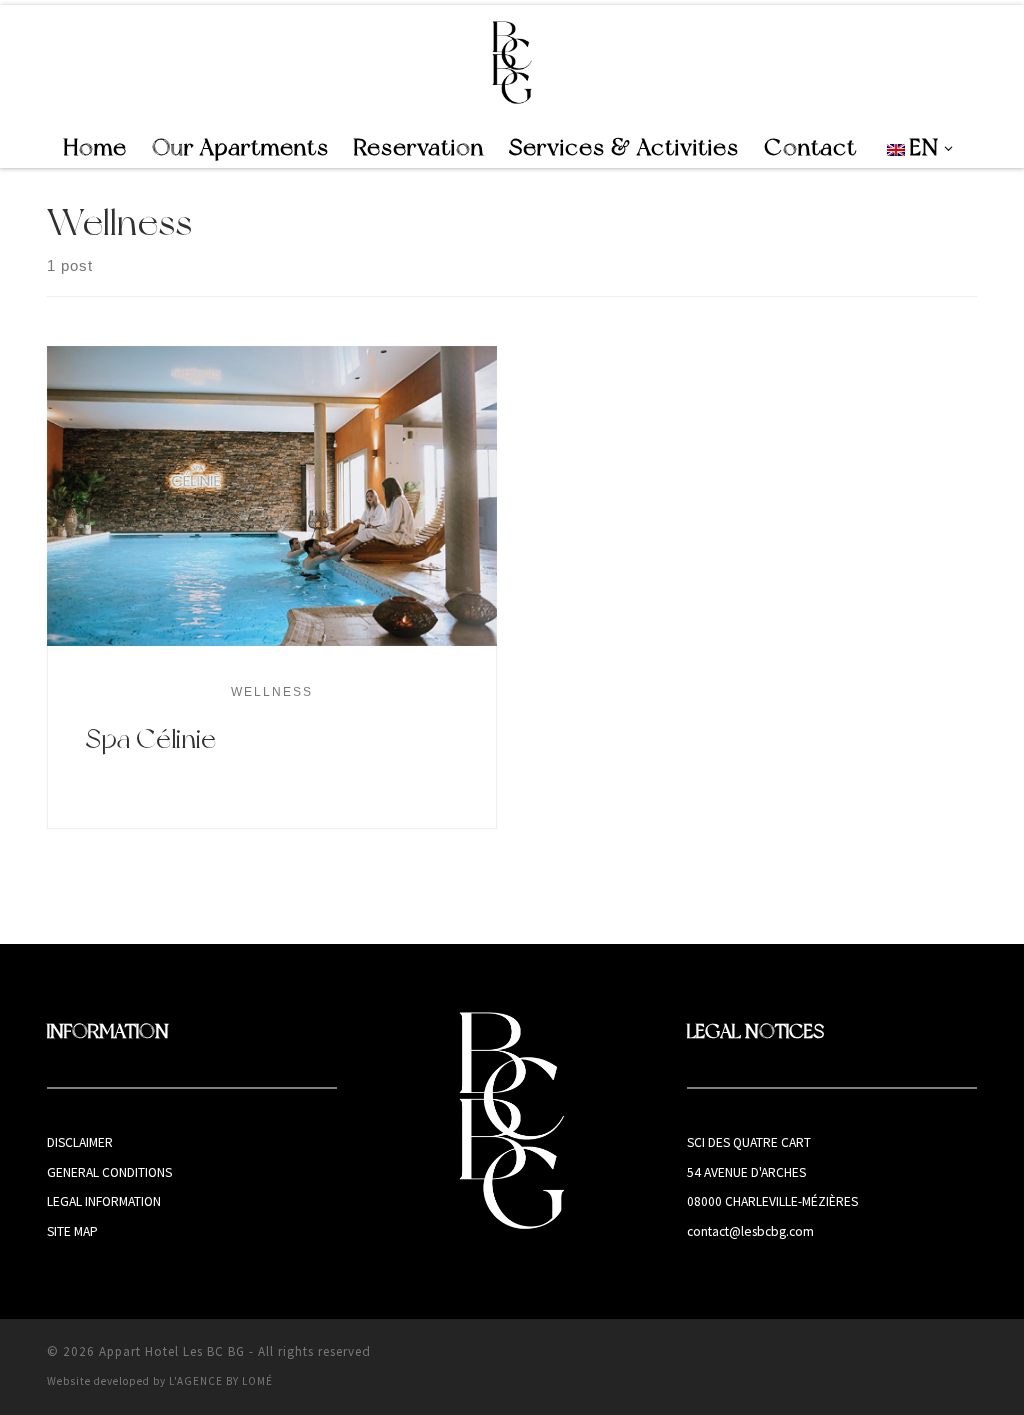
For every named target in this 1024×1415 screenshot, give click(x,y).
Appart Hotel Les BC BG (172, 1351)
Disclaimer (80, 1142)
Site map (72, 1231)
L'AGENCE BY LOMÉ (221, 1381)
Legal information (104, 1201)
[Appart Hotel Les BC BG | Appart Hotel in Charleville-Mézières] (512, 62)
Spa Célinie (150, 738)
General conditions (109, 1172)
